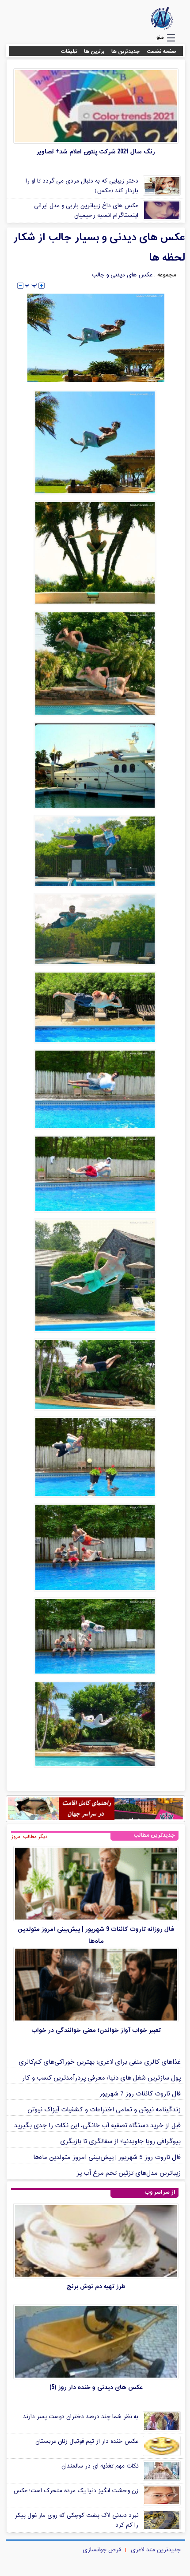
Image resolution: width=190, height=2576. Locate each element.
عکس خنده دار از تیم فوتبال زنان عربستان (87, 2442)
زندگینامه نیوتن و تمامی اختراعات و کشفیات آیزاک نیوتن (104, 2110)
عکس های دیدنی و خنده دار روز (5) (96, 2388)
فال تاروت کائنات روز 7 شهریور (140, 2094)
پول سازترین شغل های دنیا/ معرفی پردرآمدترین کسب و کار (101, 2078)
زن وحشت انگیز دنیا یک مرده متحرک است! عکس (76, 2491)
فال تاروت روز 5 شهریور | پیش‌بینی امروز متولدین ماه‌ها (107, 2157)
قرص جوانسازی (102, 2550)
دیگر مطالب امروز (29, 1837)
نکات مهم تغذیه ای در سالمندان (100, 2466)
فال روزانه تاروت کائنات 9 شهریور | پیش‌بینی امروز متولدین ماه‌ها (96, 1935)
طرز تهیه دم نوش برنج (96, 2287)
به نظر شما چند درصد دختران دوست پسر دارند (81, 2417)
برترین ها (94, 52)
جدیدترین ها (126, 52)
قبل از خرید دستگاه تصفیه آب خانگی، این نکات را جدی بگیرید (97, 2126)
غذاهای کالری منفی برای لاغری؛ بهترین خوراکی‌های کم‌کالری (100, 2062)
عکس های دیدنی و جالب (122, 275)
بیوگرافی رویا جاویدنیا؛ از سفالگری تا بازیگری (120, 2142)
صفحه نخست (161, 52)
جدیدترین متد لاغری (156, 2550)
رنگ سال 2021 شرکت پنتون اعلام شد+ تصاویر (96, 152)
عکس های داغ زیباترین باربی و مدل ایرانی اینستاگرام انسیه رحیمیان (86, 211)
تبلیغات (69, 52)
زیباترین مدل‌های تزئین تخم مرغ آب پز (129, 2173)
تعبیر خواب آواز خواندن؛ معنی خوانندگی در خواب (96, 2030)
